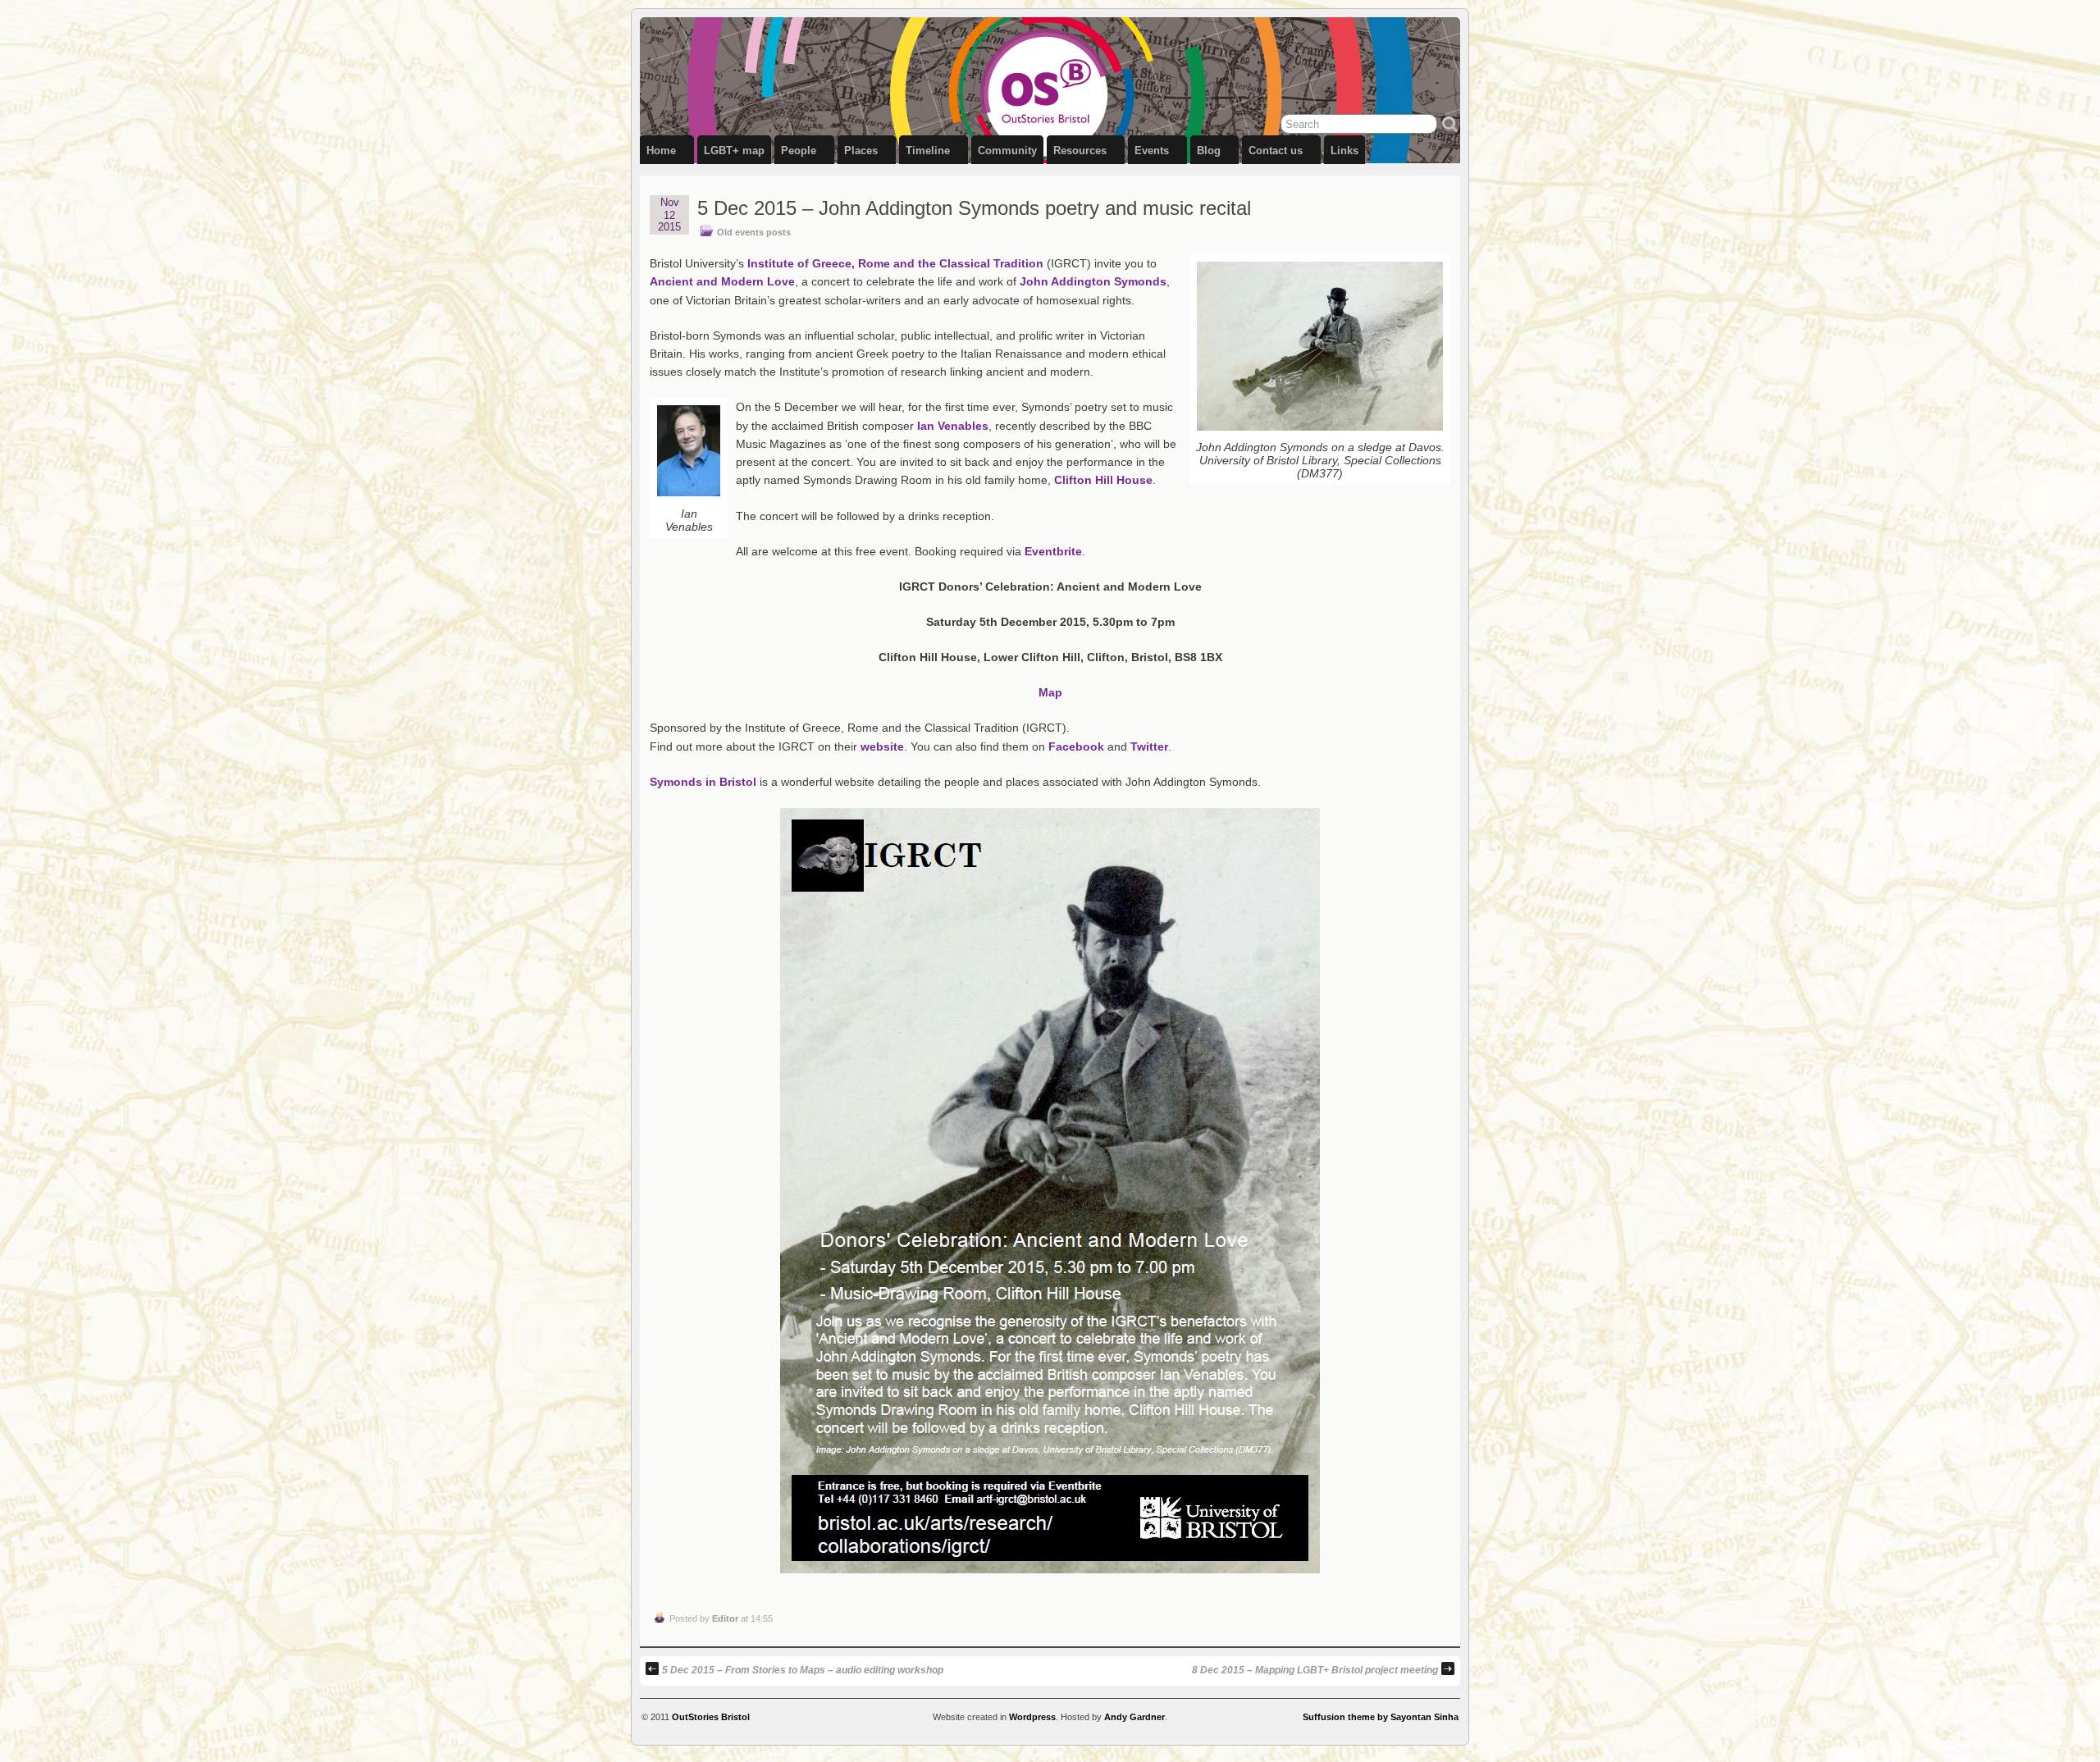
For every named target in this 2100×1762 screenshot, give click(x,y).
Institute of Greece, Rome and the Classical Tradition (897, 263)
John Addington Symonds (1093, 281)
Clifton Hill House (1103, 480)
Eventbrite (1053, 551)
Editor (725, 1618)
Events (1152, 151)
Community (1007, 151)
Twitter (1149, 746)
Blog (1209, 151)
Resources (1080, 151)
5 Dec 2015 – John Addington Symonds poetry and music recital (974, 208)
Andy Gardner (1134, 1717)
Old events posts (754, 232)
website (882, 746)
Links (1344, 151)
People (799, 151)
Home (661, 151)
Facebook (1076, 746)
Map (1050, 692)
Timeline (928, 151)
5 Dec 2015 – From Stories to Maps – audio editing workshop (803, 1670)
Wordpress (1032, 1717)
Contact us (1276, 151)
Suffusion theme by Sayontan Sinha (1381, 1717)
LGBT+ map (734, 151)
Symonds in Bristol (703, 782)
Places (861, 151)
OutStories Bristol (711, 1717)
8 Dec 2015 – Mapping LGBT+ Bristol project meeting (1315, 1670)
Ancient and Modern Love (722, 281)
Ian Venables (953, 426)
